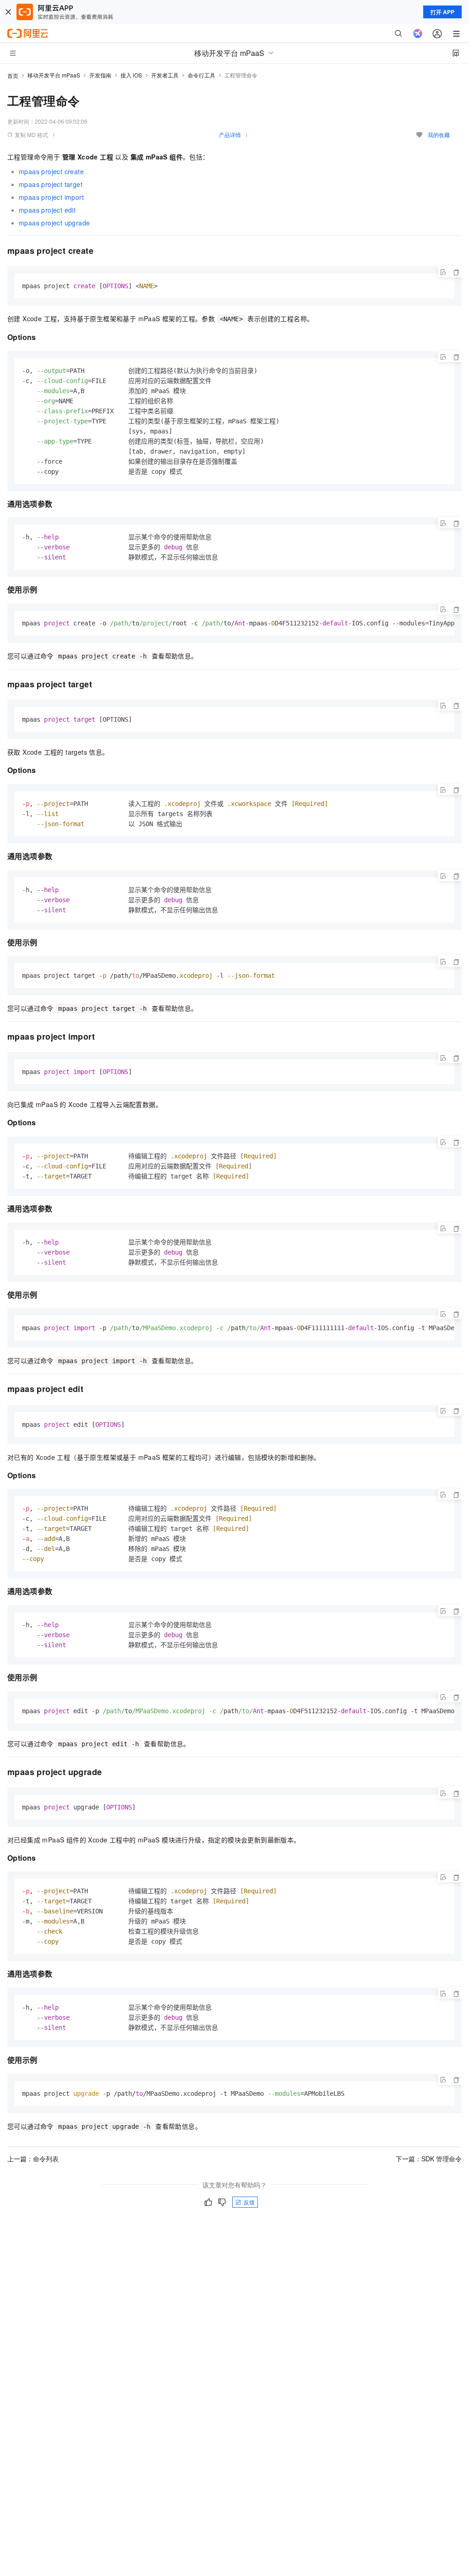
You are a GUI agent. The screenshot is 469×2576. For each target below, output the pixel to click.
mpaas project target (51, 184)
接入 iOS (131, 75)
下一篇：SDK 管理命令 (429, 2159)
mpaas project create (51, 171)
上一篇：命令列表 (33, 2159)
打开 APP (442, 12)
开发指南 (100, 75)
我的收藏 (439, 134)
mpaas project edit (47, 210)
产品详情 (230, 134)
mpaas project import (51, 197)
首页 (13, 75)
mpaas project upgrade (54, 223)
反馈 (249, 2202)
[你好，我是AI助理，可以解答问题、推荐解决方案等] (418, 33)
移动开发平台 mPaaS (54, 75)
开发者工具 (165, 75)
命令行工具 (202, 75)
